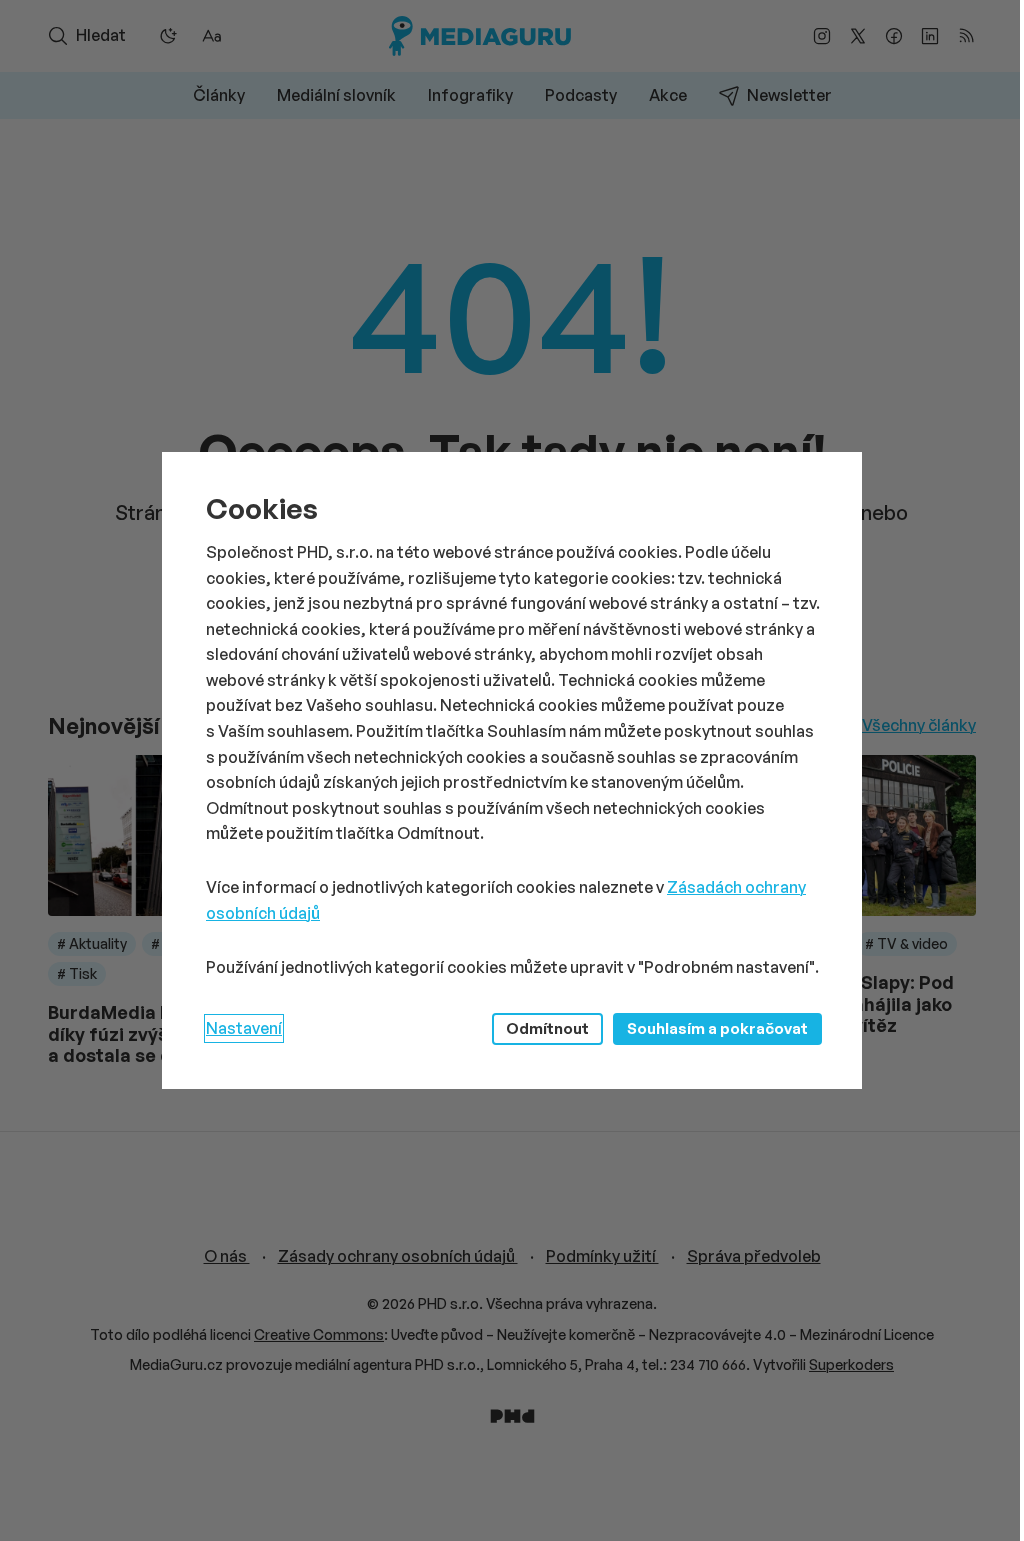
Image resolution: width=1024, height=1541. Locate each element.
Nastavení (244, 1028)
